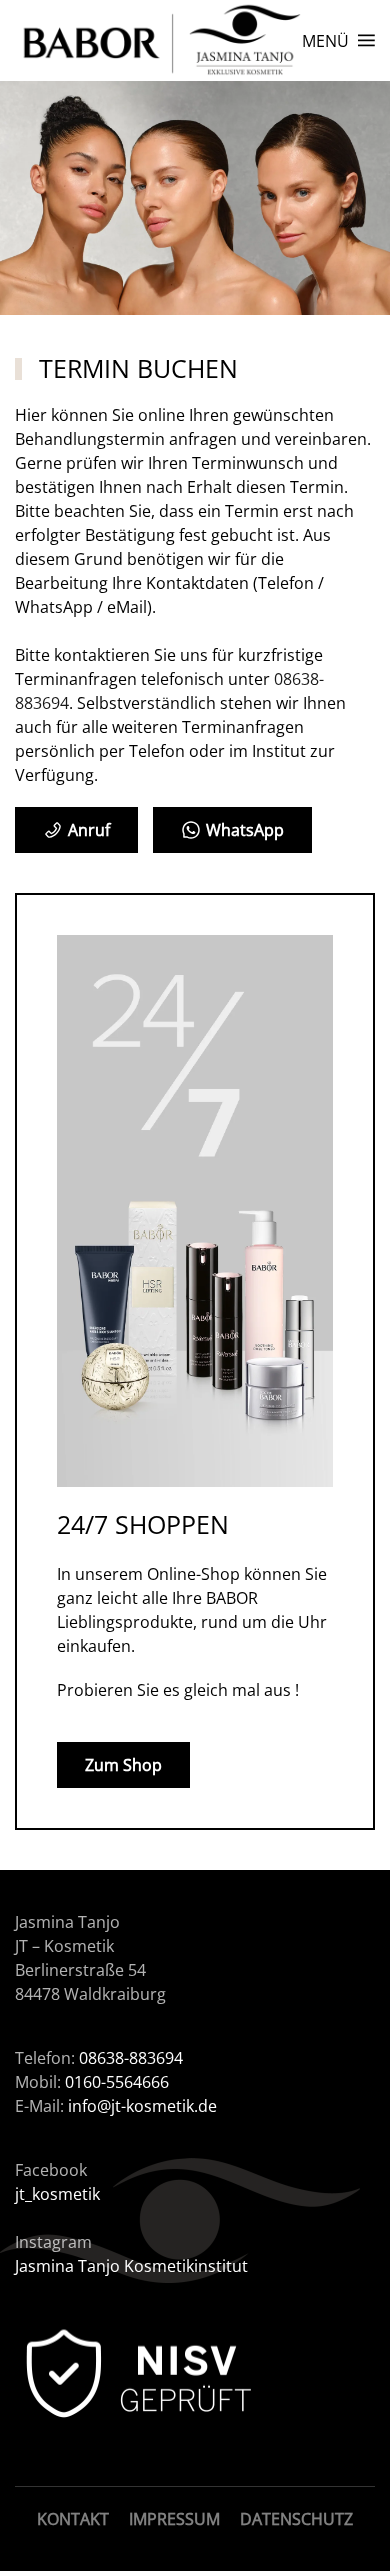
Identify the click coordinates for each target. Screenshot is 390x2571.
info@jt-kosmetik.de (142, 2106)
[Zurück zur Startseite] (158, 40)
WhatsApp (245, 830)
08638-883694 (131, 2058)
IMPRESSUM (174, 2519)
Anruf (89, 830)
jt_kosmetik (57, 2194)
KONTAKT (73, 2519)
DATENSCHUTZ (296, 2519)
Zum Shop (123, 1765)
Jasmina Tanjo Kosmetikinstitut (131, 2266)
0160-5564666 (115, 2082)
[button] (338, 40)
